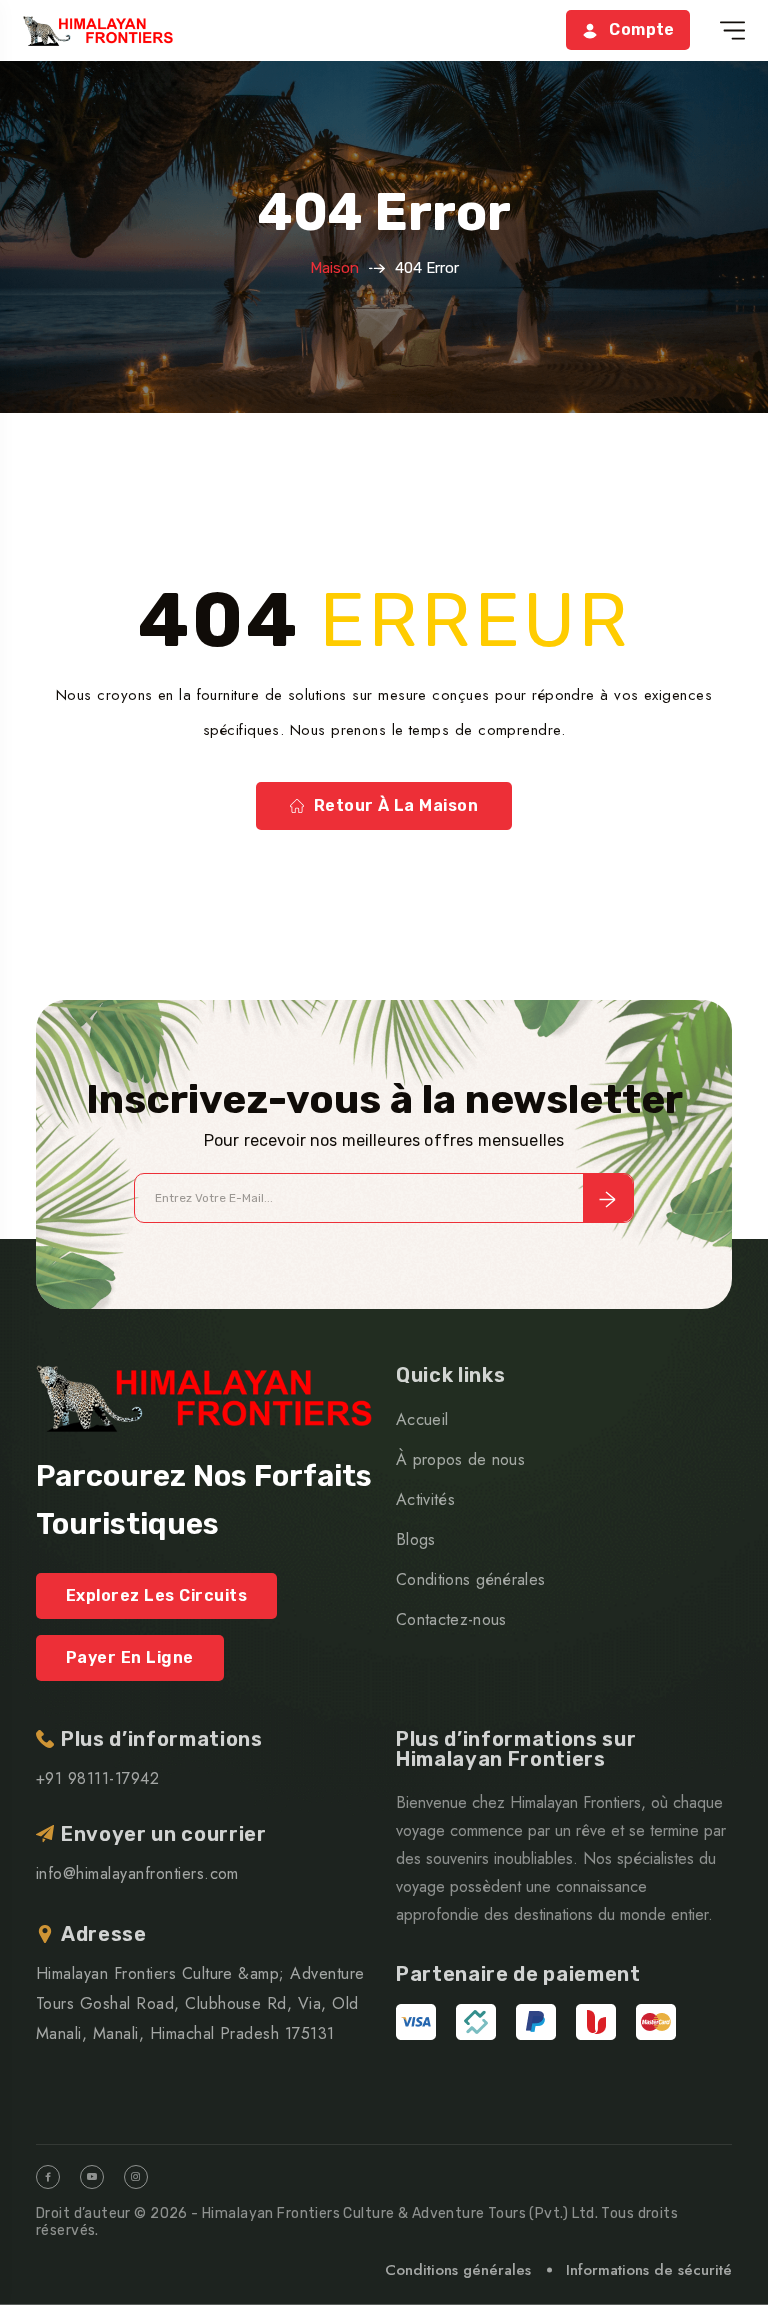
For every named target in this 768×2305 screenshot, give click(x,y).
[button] (732, 30)
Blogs (416, 1539)
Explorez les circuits (156, 1595)
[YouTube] (92, 2177)
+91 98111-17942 (97, 1778)
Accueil (422, 1419)
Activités (425, 1499)
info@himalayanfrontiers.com (137, 1873)
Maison (334, 268)
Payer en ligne (130, 1657)
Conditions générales (470, 1579)
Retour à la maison (396, 805)
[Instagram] (136, 2177)
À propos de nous (460, 1459)
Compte (642, 29)
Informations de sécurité (649, 2270)
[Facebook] (48, 2177)
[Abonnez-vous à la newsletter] (608, 1198)
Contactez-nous (451, 1619)
